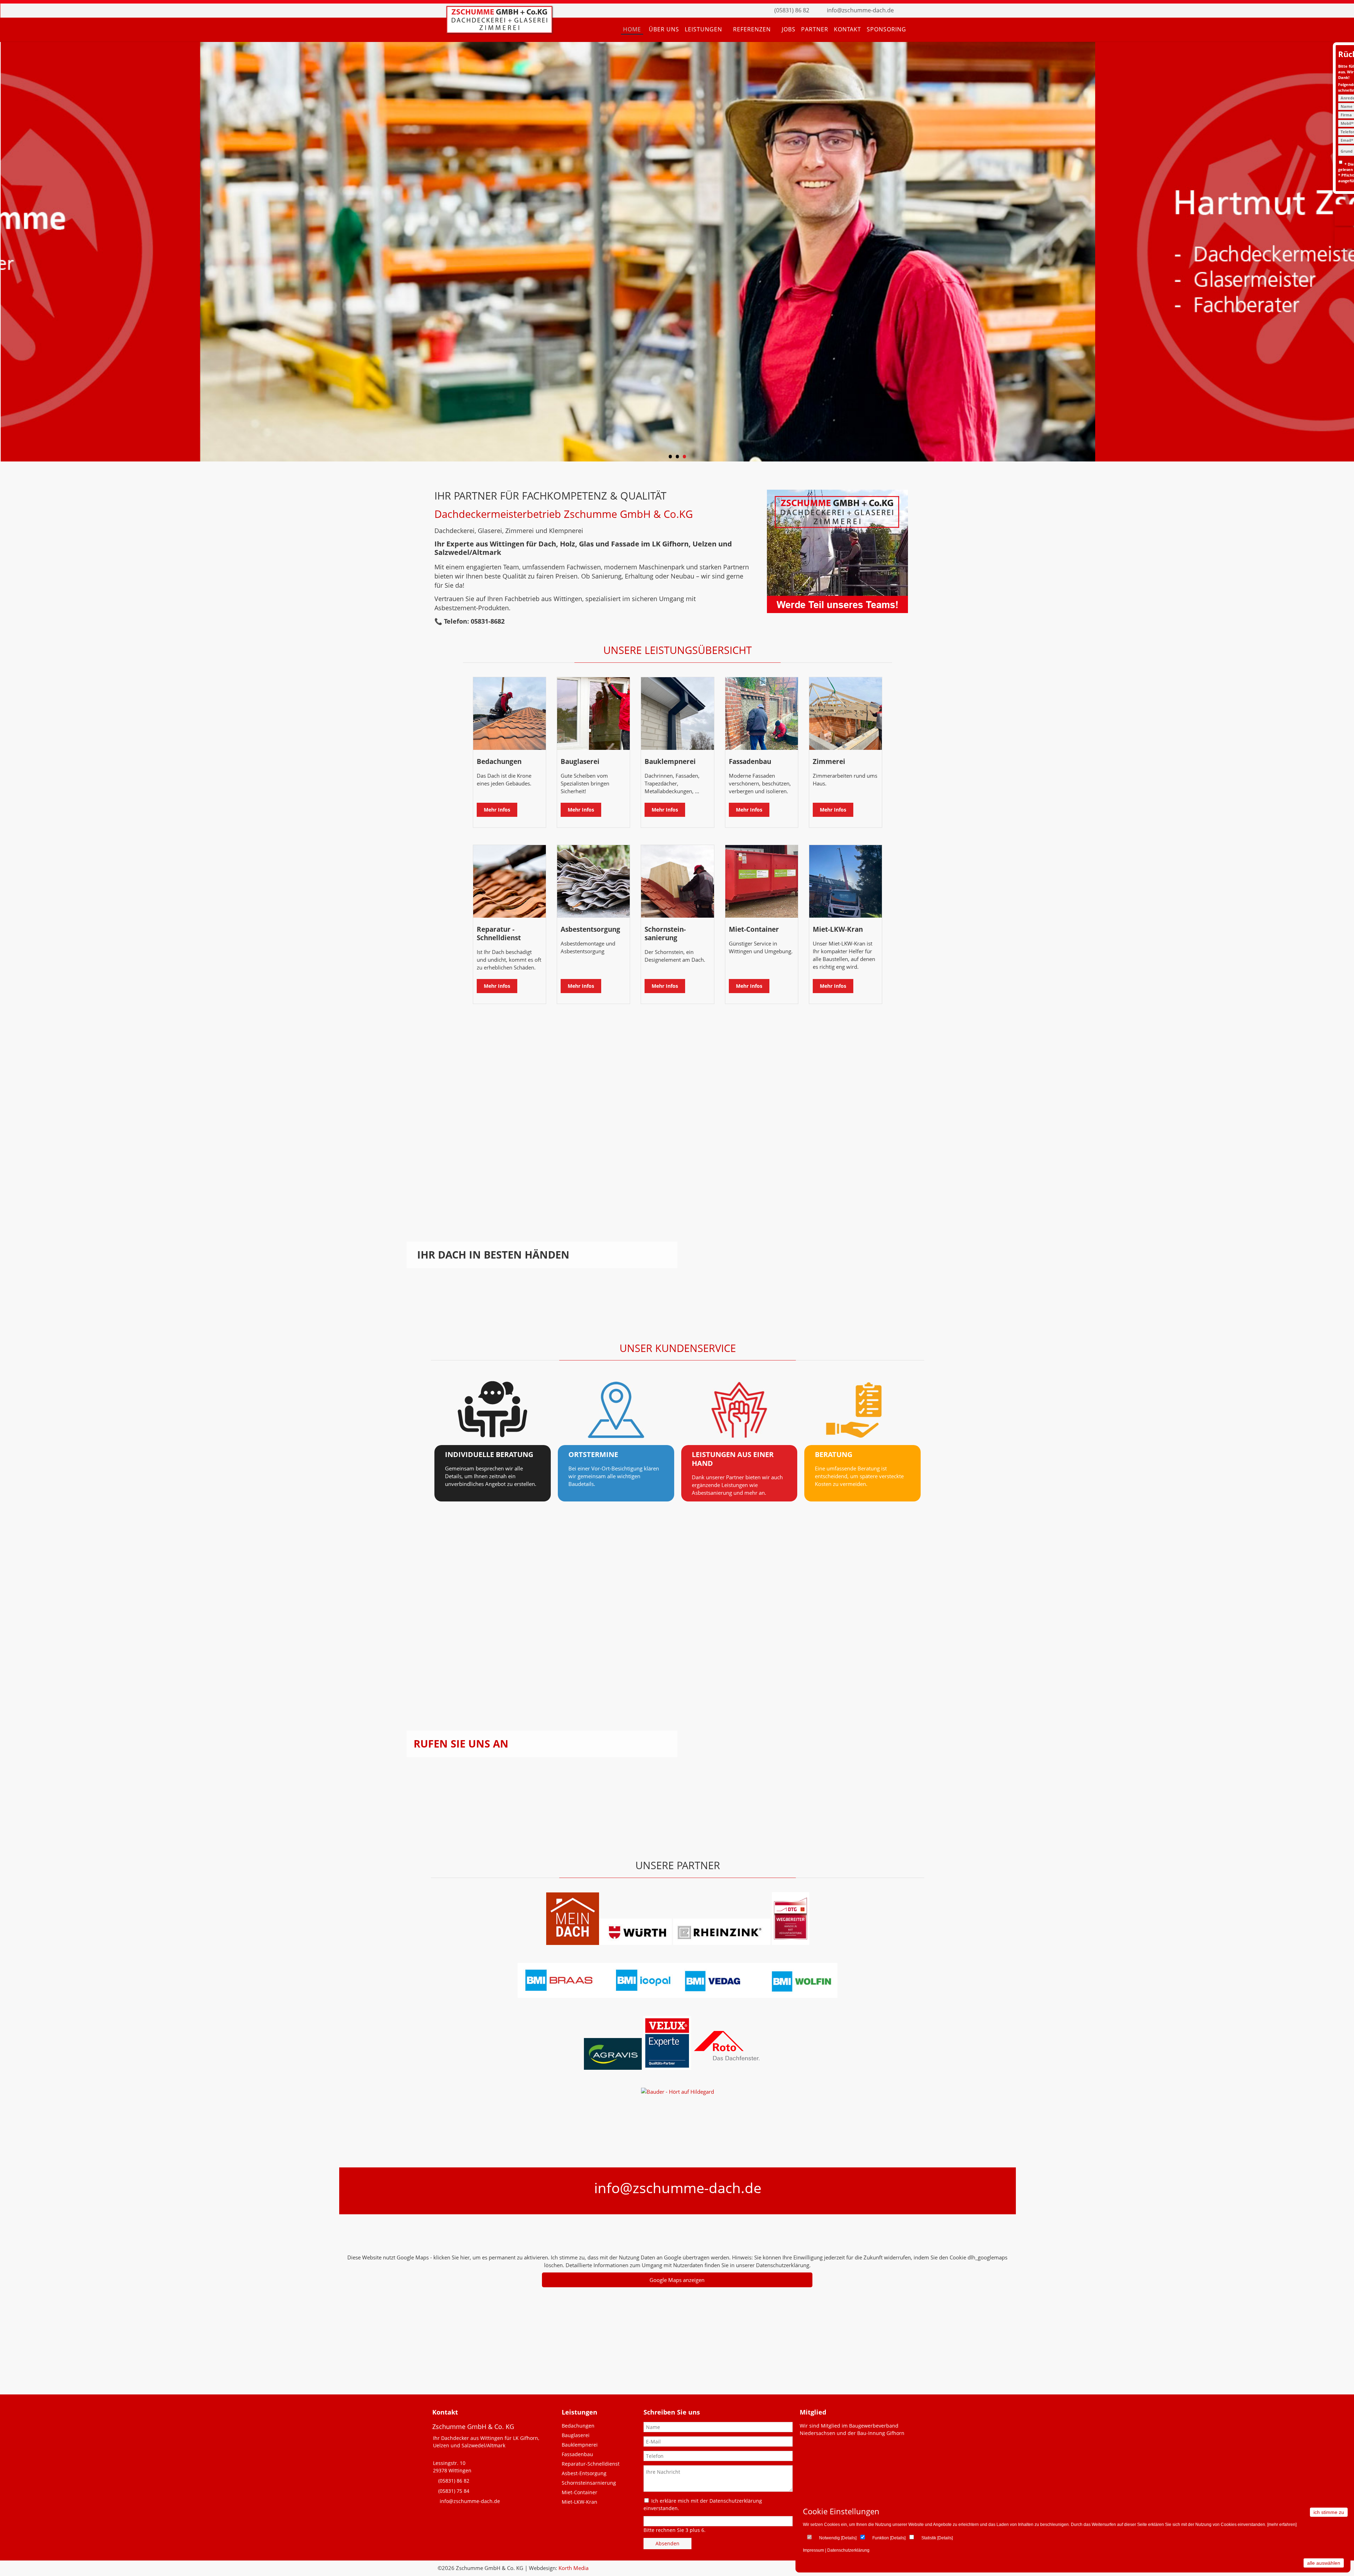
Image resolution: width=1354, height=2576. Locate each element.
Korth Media (574, 2568)
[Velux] (667, 2068)
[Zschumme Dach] (499, 31)
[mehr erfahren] (1282, 2525)
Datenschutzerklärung (848, 2550)
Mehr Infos (497, 810)
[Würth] (635, 1943)
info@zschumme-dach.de (860, 10)
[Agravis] (613, 2068)
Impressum (813, 2550)
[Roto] (732, 2068)
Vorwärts (1342, 253)
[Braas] (573, 1943)
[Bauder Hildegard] (678, 2092)
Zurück (13, 253)
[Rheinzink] (722, 1943)
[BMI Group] (678, 1996)
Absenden (667, 2543)
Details (849, 2538)
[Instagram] (919, 11)
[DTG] (791, 1943)
